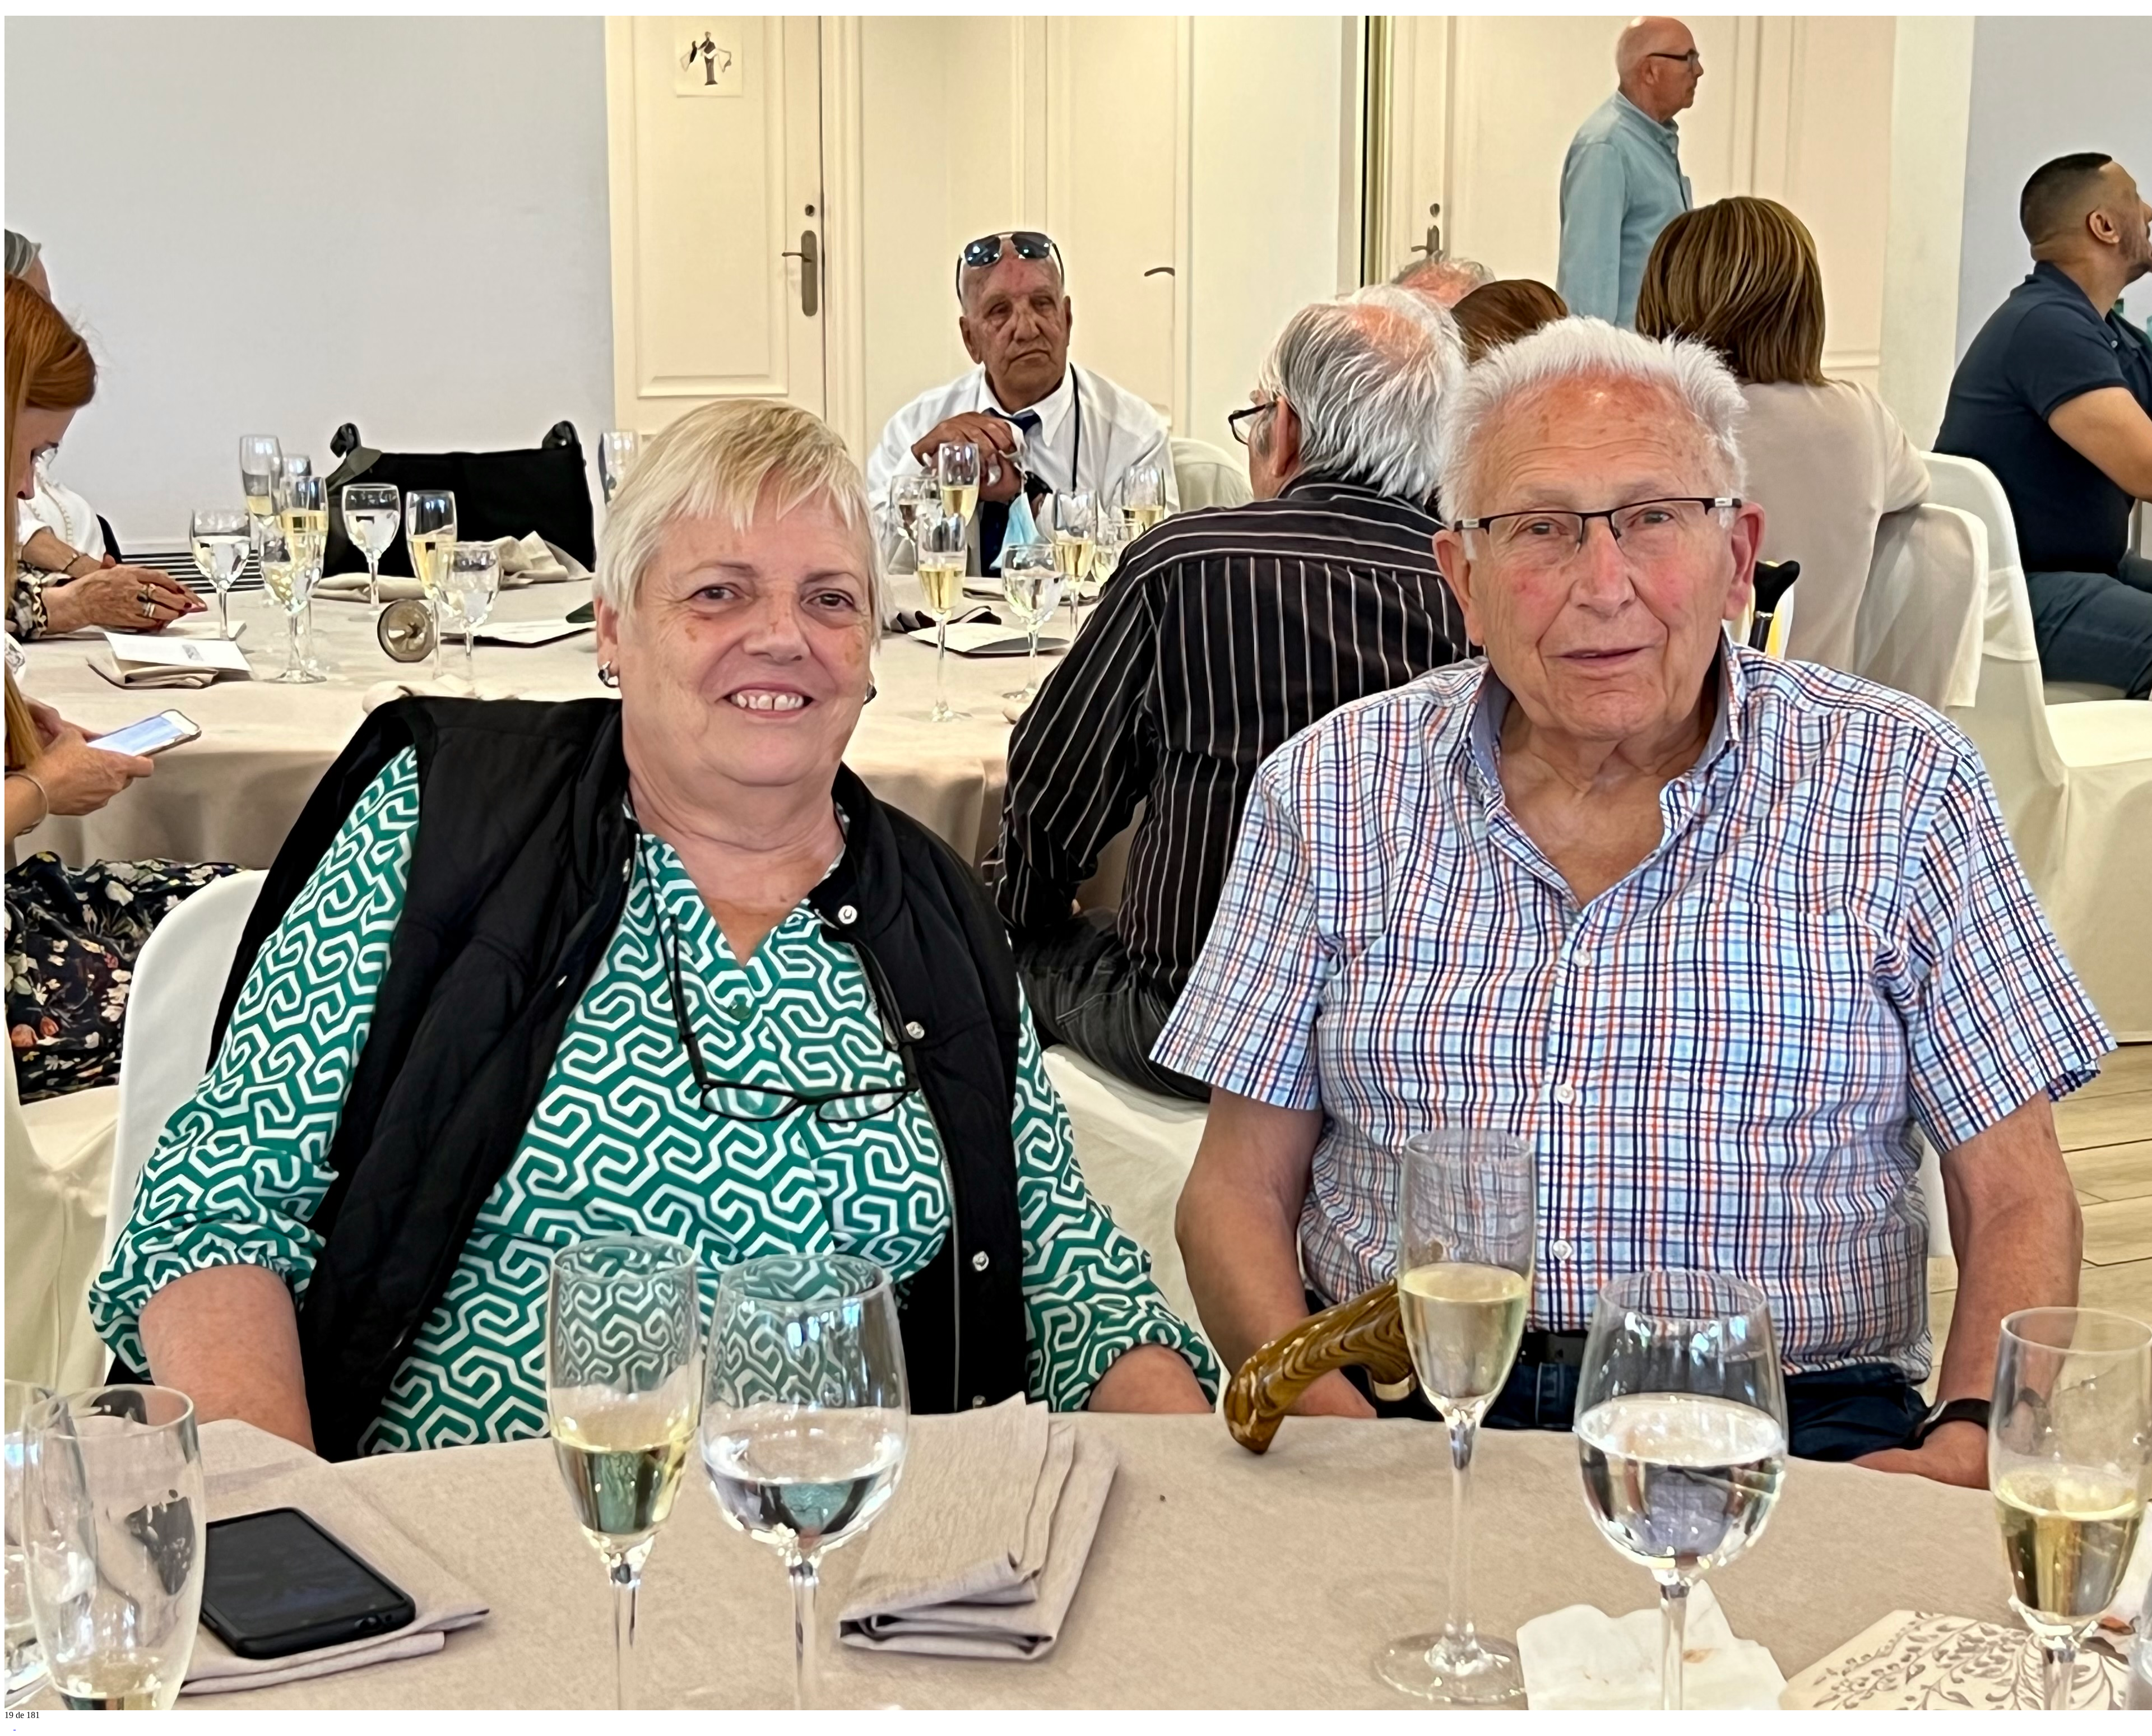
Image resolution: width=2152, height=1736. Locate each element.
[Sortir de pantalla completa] (20, 1726)
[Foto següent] (20, 10)
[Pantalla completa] (10, 1726)
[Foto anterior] (9, 10)
